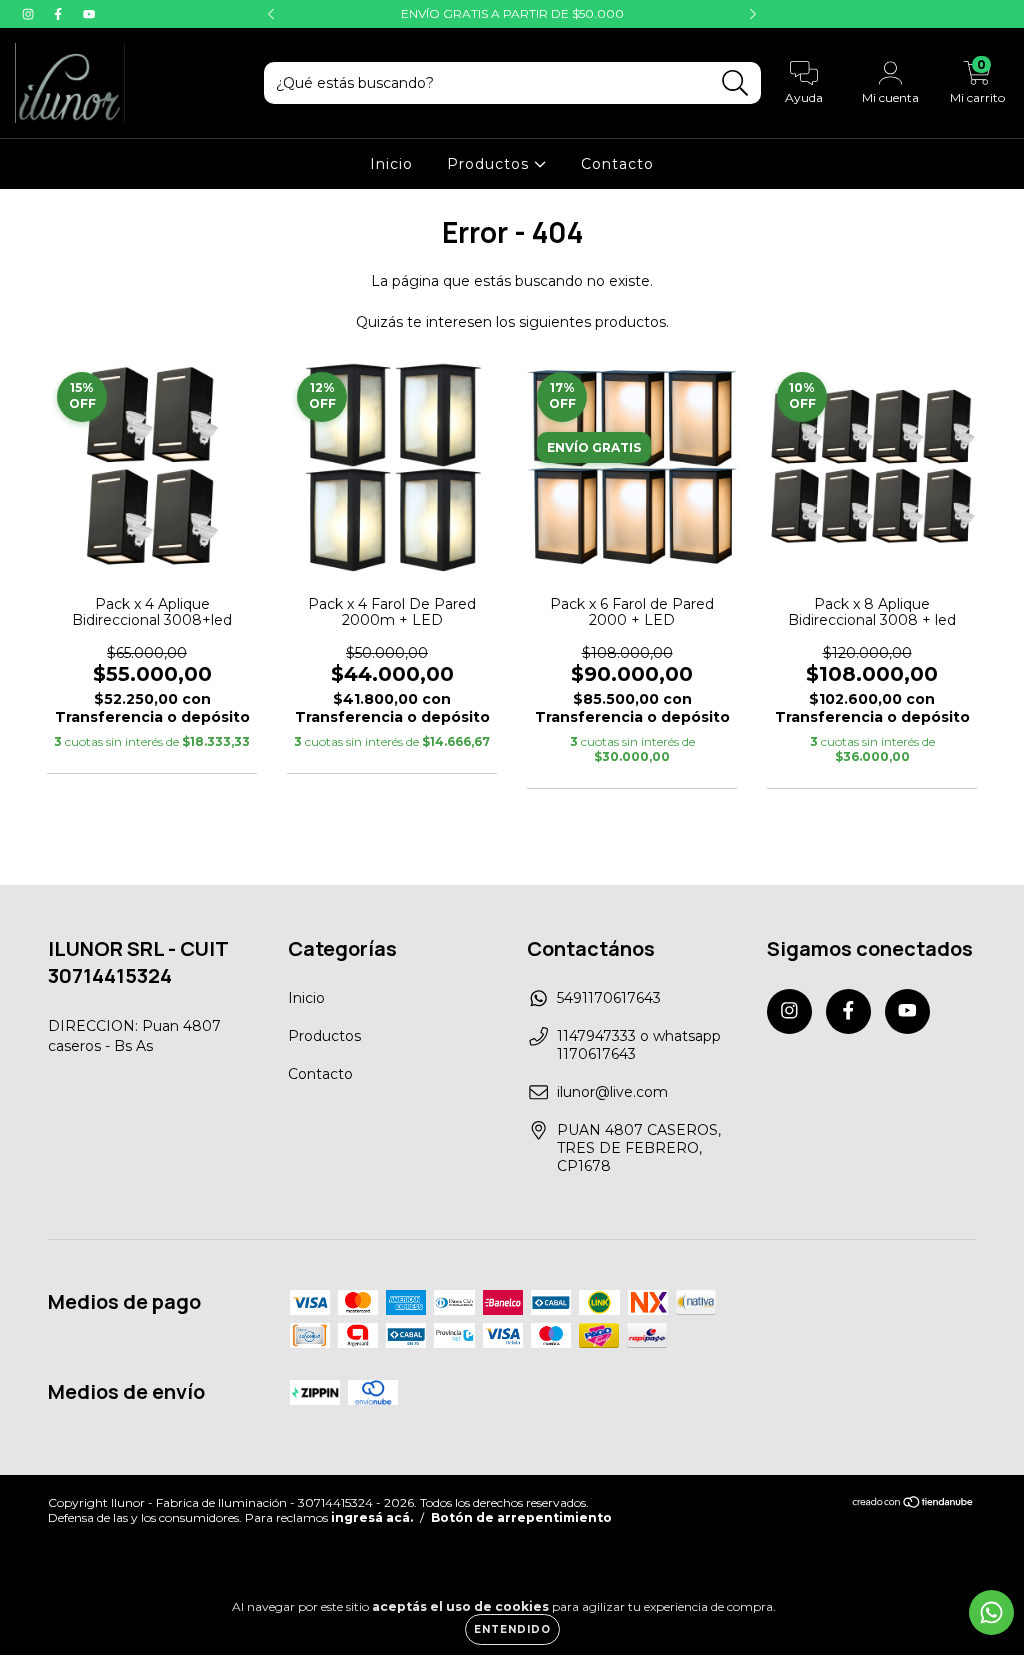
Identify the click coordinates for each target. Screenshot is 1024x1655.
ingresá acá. (372, 1517)
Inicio (391, 164)
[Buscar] (735, 83)
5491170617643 (609, 998)
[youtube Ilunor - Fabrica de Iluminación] (89, 14)
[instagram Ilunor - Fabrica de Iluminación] (30, 14)
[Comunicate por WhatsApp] (991, 1612)
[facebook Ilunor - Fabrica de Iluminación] (60, 14)
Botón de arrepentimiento (521, 1517)
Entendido (512, 1629)
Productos (490, 164)
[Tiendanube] (913, 1504)
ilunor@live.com (612, 1092)
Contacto (617, 164)
